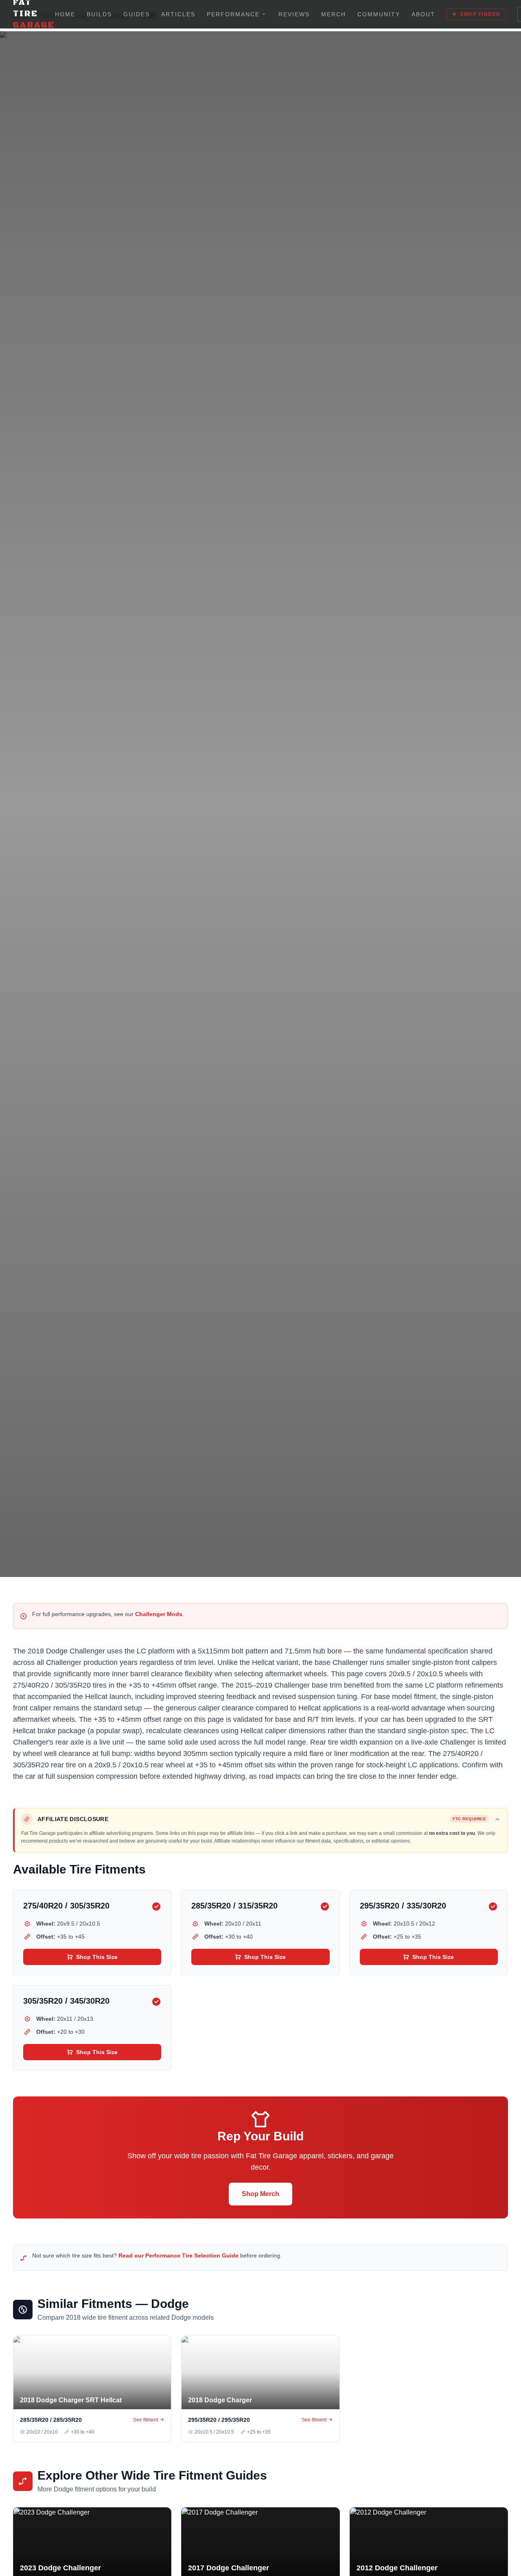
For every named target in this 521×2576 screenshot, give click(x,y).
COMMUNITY (379, 14)
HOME (65, 14)
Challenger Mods (159, 1614)
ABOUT (423, 14)
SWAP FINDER (480, 14)
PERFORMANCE (233, 14)
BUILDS (99, 14)
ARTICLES (178, 14)
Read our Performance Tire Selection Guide (178, 2255)
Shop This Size (97, 1957)
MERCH (334, 14)
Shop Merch (260, 2194)
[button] (261, 1819)
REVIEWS (294, 14)
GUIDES (137, 14)
